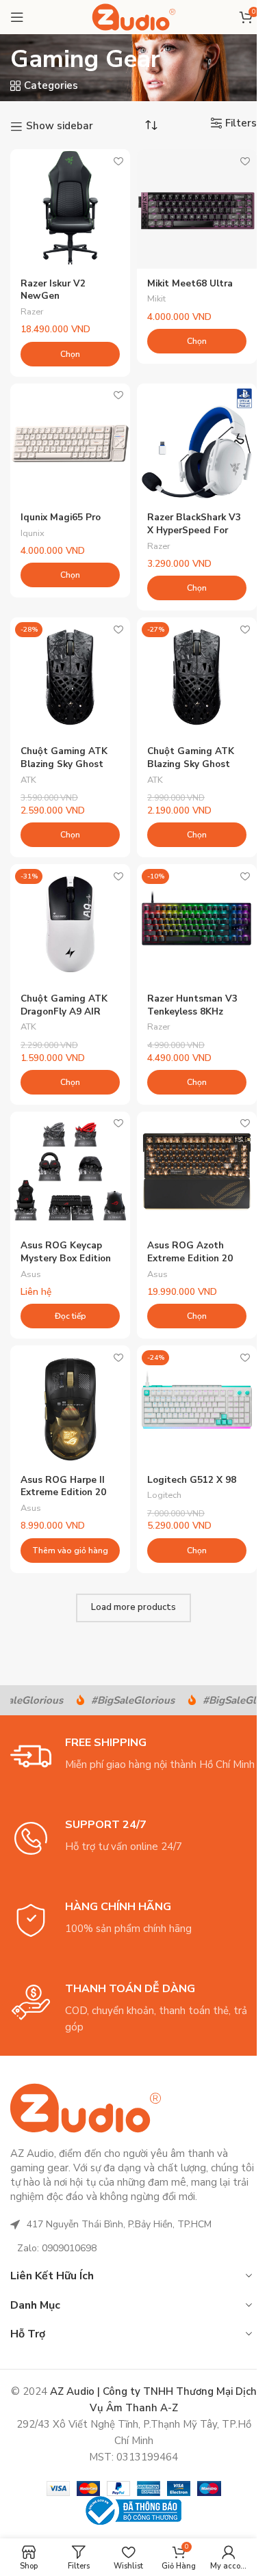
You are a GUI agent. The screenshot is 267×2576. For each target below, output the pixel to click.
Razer (32, 312)
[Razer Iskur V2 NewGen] (70, 209)
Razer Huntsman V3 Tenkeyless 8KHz (192, 1005)
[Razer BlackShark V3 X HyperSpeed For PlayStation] (197, 443)
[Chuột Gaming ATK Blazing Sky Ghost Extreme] (70, 677)
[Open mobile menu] (17, 17)
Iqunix (33, 533)
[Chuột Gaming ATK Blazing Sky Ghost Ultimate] (197, 677)
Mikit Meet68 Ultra (190, 283)
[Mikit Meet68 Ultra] (197, 209)
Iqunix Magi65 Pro (61, 517)
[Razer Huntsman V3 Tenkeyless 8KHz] (197, 924)
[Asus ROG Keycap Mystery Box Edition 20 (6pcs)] (70, 1171)
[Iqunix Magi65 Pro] (70, 443)
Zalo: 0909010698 (57, 2248)
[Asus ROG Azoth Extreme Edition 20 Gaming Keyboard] (197, 1171)
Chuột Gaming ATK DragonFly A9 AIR (64, 1005)
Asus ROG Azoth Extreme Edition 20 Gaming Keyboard (190, 1258)
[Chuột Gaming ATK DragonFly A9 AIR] (70, 924)
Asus (31, 1274)
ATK (28, 780)
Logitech (164, 1495)
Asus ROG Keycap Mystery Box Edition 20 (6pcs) (66, 1258)
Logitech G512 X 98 (192, 1480)
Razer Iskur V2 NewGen (53, 290)
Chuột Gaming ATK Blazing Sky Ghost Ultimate (191, 764)
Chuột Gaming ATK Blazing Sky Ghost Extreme (64, 764)
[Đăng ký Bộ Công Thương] (133, 2509)
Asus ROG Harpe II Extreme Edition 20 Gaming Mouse (63, 1493)
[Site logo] (134, 16)
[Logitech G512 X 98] (197, 1405)
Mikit (156, 299)
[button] (70, 1551)
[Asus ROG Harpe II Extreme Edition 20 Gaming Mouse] (70, 1405)
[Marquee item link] (121, 1700)
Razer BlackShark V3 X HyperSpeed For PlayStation (194, 530)
